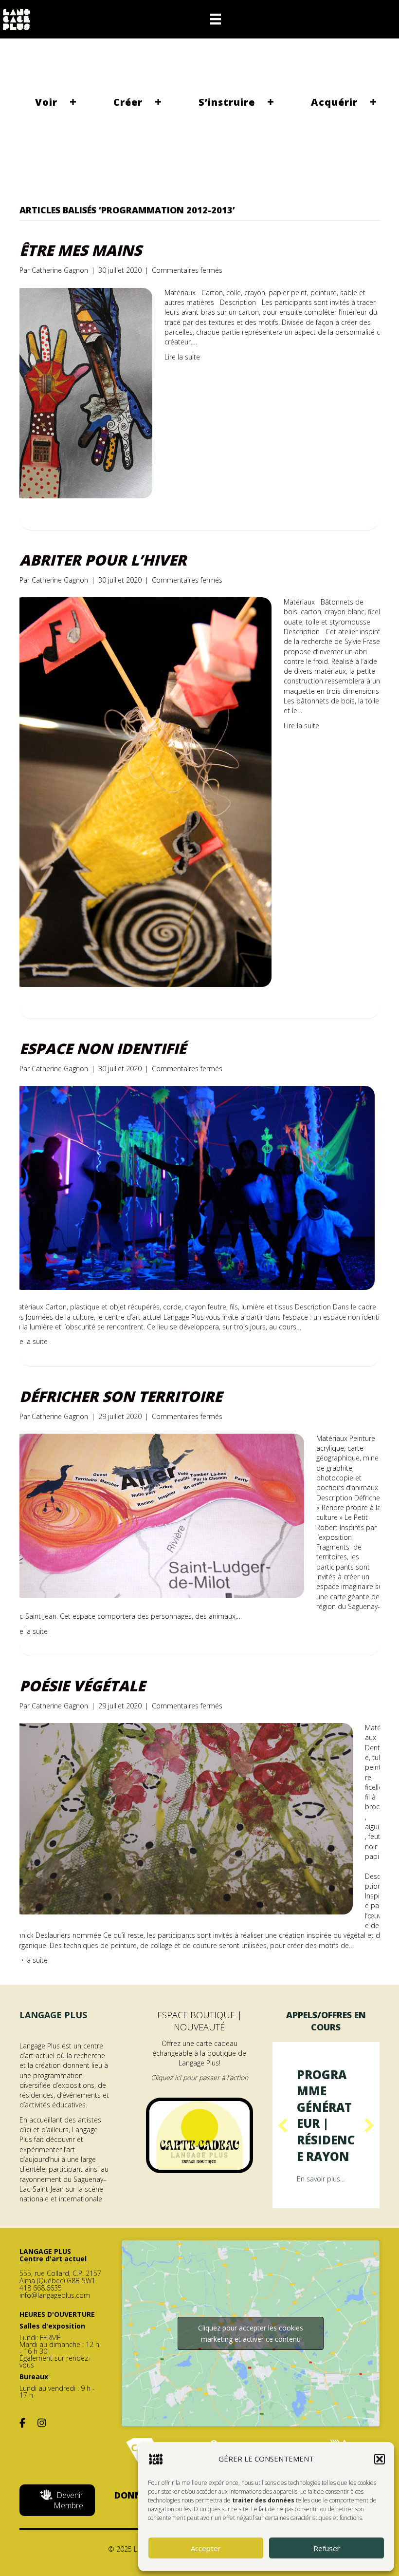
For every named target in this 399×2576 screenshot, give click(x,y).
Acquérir (334, 102)
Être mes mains (81, 250)
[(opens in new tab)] (199, 2134)
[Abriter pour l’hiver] (142, 791)
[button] (380, 2459)
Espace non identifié (103, 1049)
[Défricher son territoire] (158, 1515)
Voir (46, 102)
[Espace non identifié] (193, 1187)
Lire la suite (182, 357)
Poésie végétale (82, 1686)
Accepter (206, 2548)
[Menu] (216, 19)
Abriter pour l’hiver (103, 560)
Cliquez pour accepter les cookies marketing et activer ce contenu (251, 2366)
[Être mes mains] (82, 392)
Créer (128, 102)
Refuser (327, 2548)
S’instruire (227, 102)
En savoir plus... (321, 2211)
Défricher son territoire (121, 1396)
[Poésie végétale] (182, 1818)
